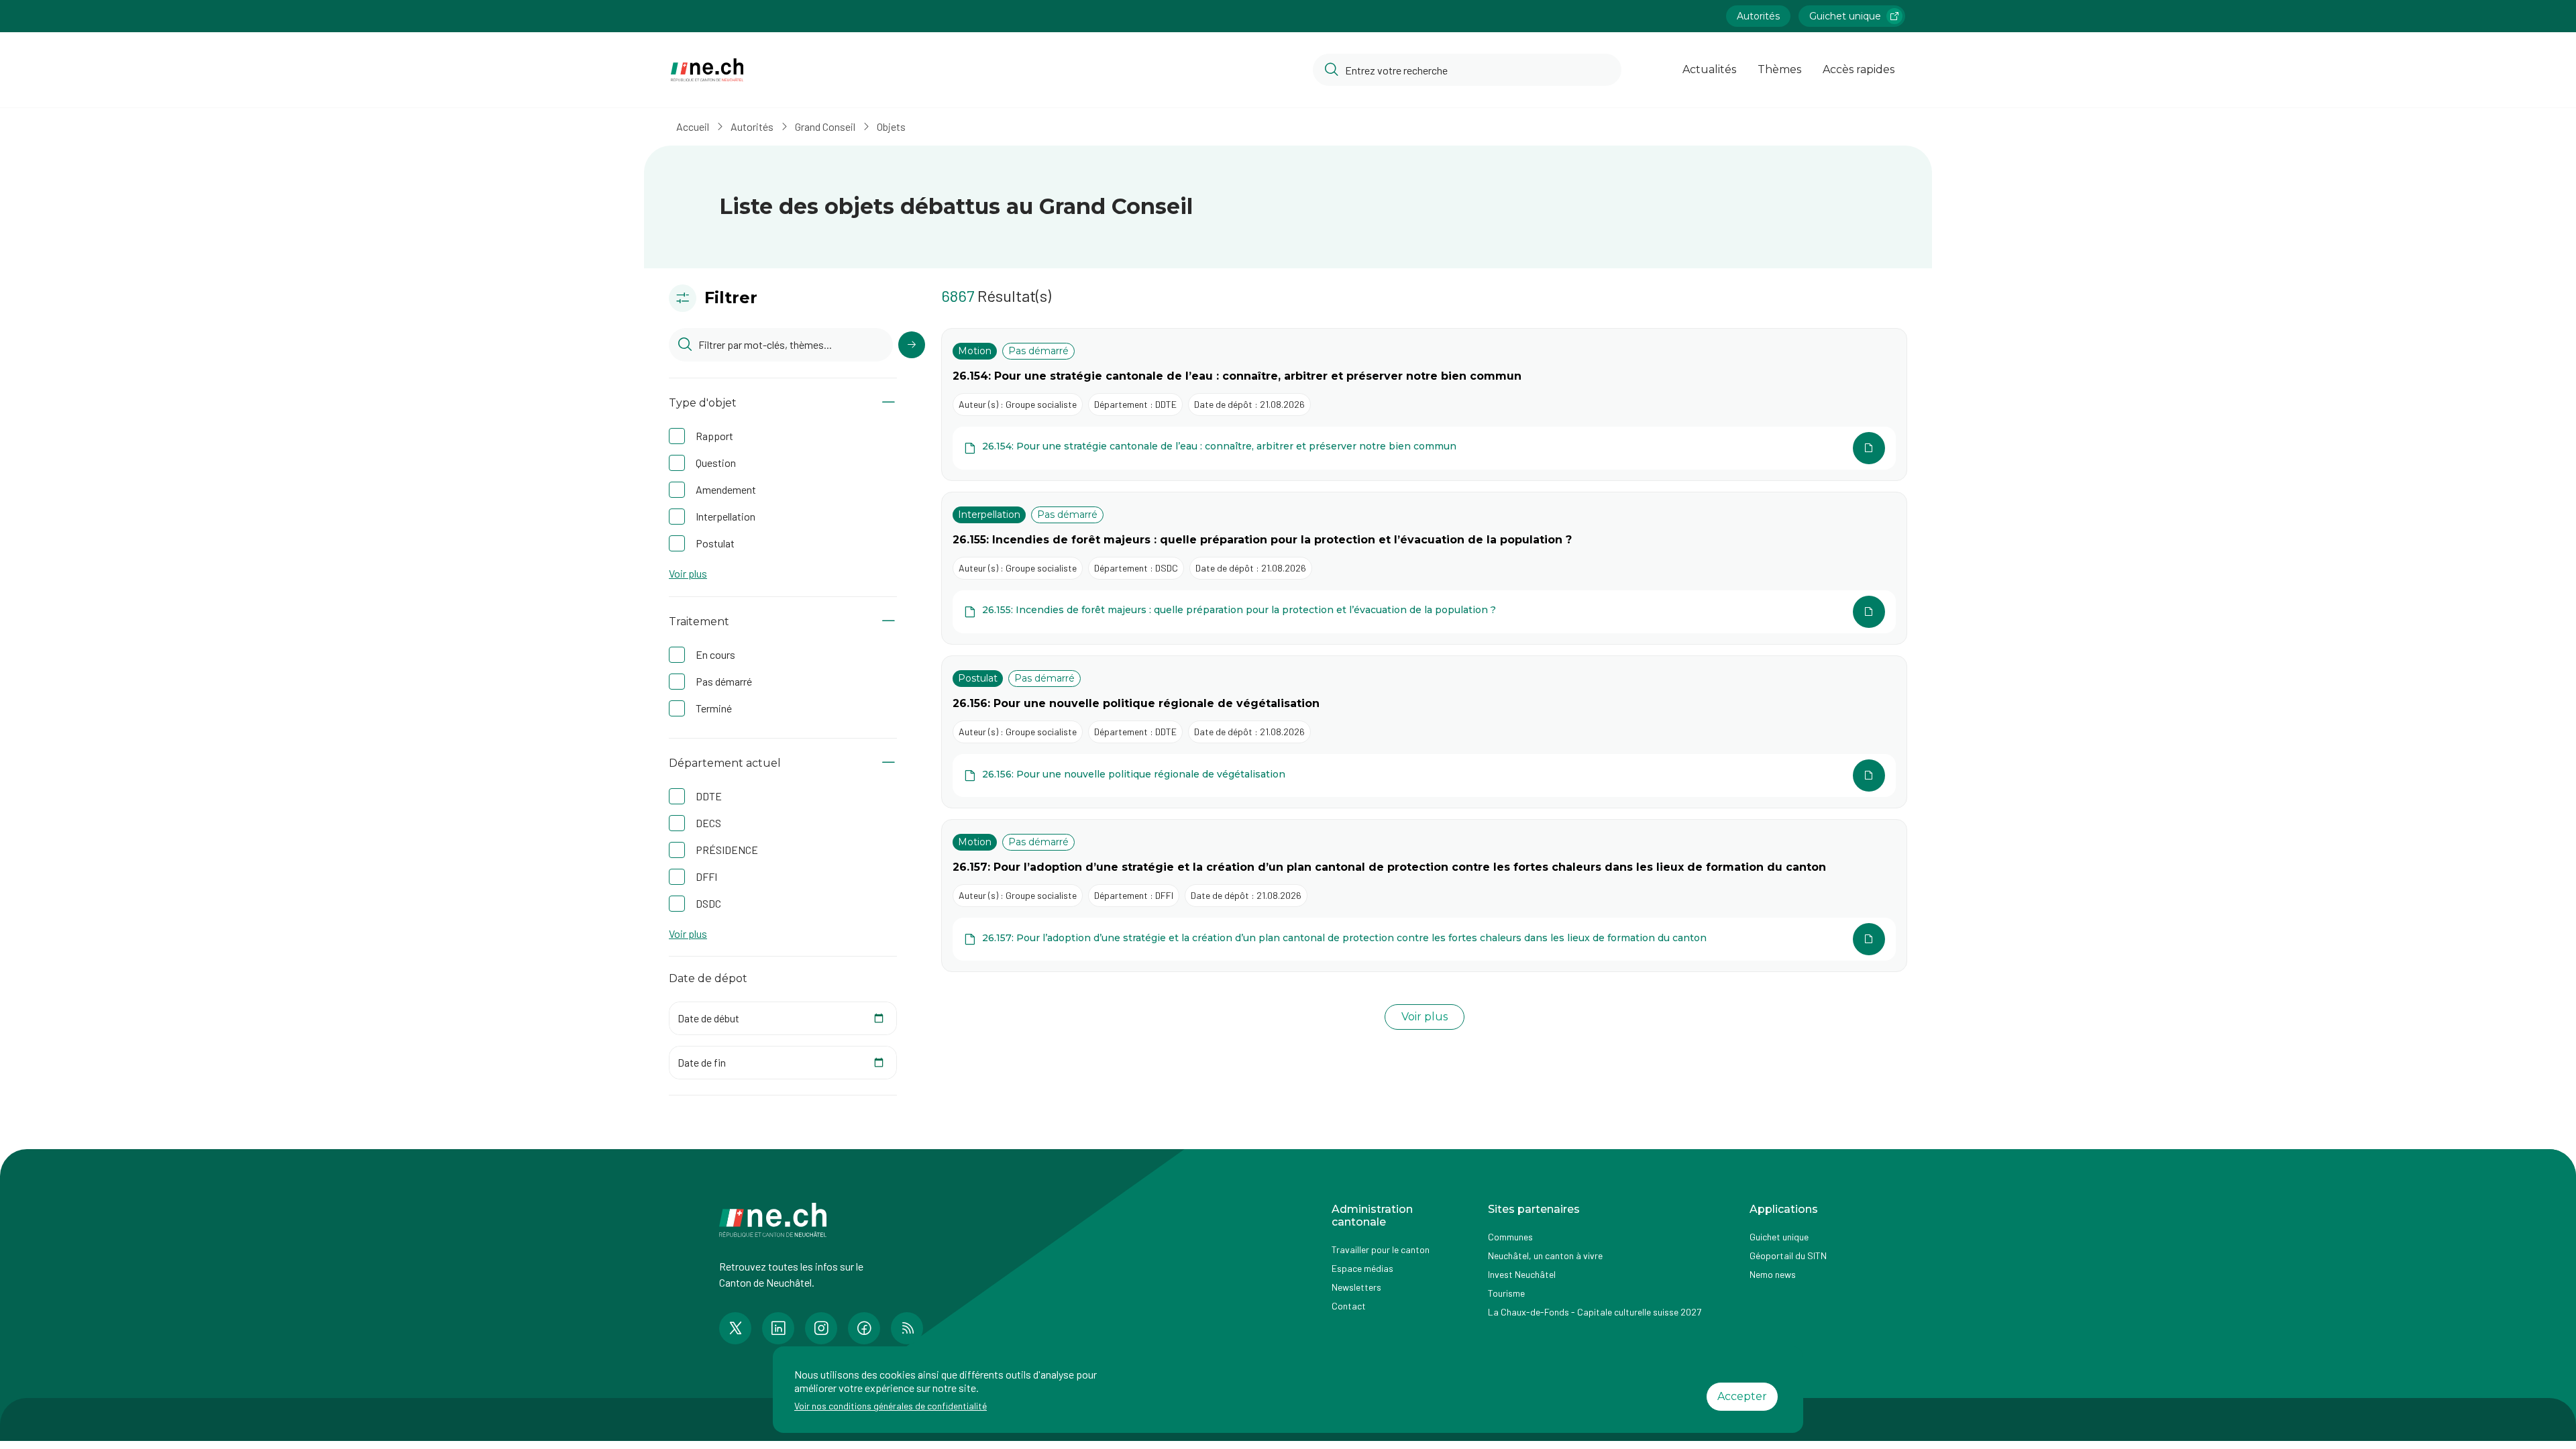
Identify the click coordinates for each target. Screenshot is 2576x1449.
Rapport (714, 436)
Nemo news (1773, 1274)
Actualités (1709, 69)
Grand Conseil (825, 126)
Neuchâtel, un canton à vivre (1545, 1255)
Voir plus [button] (688, 574)
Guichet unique (1845, 16)
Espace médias (1362, 1268)
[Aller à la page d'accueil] (707, 70)
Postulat (715, 543)
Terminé (714, 708)
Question (716, 463)
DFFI (706, 876)
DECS (708, 823)
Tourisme (1506, 1293)
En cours (715, 654)
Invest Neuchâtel (1522, 1274)
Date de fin (702, 1062)
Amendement (726, 489)
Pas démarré (724, 681)
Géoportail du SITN (1788, 1255)
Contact (1349, 1306)
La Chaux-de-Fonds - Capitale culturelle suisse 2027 (1595, 1312)
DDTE (709, 796)
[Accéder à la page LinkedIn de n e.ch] (778, 1328)
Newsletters (1356, 1287)
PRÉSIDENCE (727, 850)
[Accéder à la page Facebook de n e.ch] (864, 1328)
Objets (891, 126)
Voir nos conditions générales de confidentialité (891, 1406)
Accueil (693, 126)
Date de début (708, 1018)
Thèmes (1779, 69)
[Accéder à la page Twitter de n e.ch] (735, 1328)
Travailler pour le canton (1381, 1249)
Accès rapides (1859, 69)
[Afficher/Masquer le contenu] (889, 403)
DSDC (708, 903)
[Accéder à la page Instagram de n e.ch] (821, 1328)
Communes (1510, 1237)
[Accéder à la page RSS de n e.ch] (907, 1328)
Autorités (1758, 16)
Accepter (1742, 1396)
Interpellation (726, 516)
